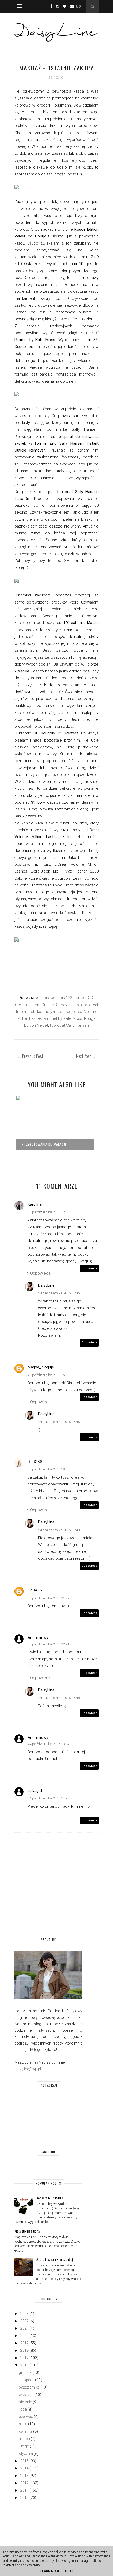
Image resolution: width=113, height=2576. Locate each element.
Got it (70, 2571)
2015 (24, 2461)
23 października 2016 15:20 (48, 1375)
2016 (24, 2365)
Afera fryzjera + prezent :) (55, 2259)
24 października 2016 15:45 (59, 1293)
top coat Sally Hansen (69, 1025)
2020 (24, 2336)
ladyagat (35, 1791)
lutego (24, 2446)
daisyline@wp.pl (28, 2069)
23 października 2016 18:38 (48, 1469)
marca (24, 2439)
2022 (24, 2321)
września (26, 2395)
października (29, 2387)
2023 (24, 2314)
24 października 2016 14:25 (48, 1798)
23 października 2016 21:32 (48, 1598)
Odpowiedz (89, 1268)
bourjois (42, 998)
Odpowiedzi (41, 1273)
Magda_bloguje (41, 1367)
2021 (24, 2328)
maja (23, 2424)
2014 (24, 2468)
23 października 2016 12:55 (48, 1212)
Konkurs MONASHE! (49, 2198)
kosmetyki (46, 1012)
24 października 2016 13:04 (48, 1744)
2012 (24, 2483)
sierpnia (25, 2402)
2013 (24, 2476)
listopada (27, 2380)
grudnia (25, 2372)
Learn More (50, 2571)
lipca (23, 2409)
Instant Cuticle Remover (50, 1005)
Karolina (35, 1204)
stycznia (26, 2453)
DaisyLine (46, 1285)
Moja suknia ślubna (27, 2231)
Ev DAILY (35, 1590)
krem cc (64, 1012)
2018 (24, 2350)
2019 (24, 2343)
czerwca (26, 2417)
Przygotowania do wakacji (44, 1144)
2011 (24, 2490)
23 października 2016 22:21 (48, 1644)
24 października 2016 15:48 (59, 1530)
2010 (24, 2498)
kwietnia (26, 2431)
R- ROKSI (35, 1462)
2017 (24, 2358)
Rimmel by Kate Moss (63, 1018)
